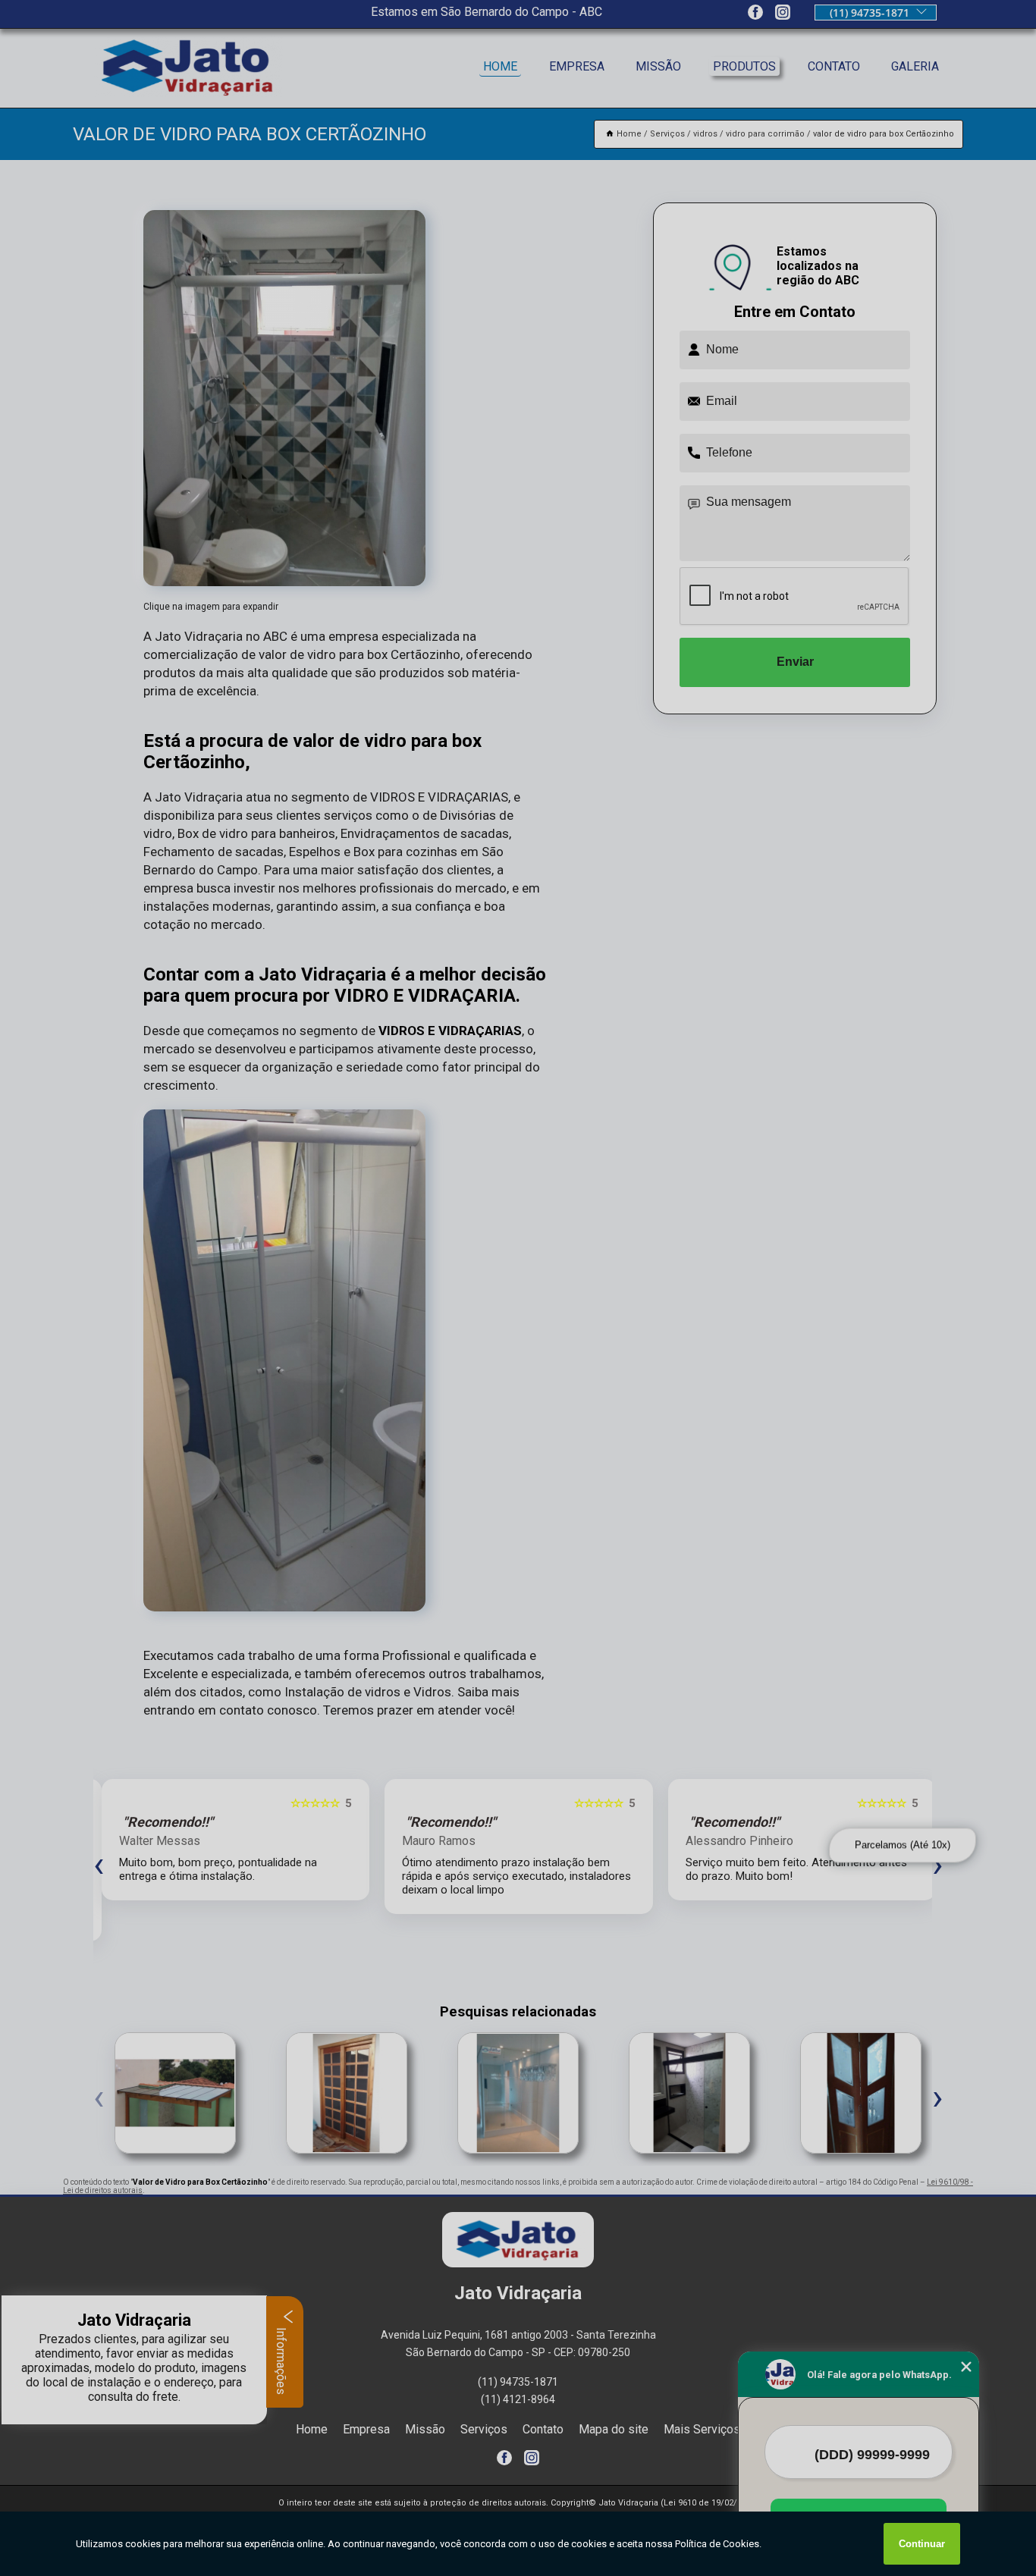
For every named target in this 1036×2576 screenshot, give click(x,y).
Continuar (922, 2544)
